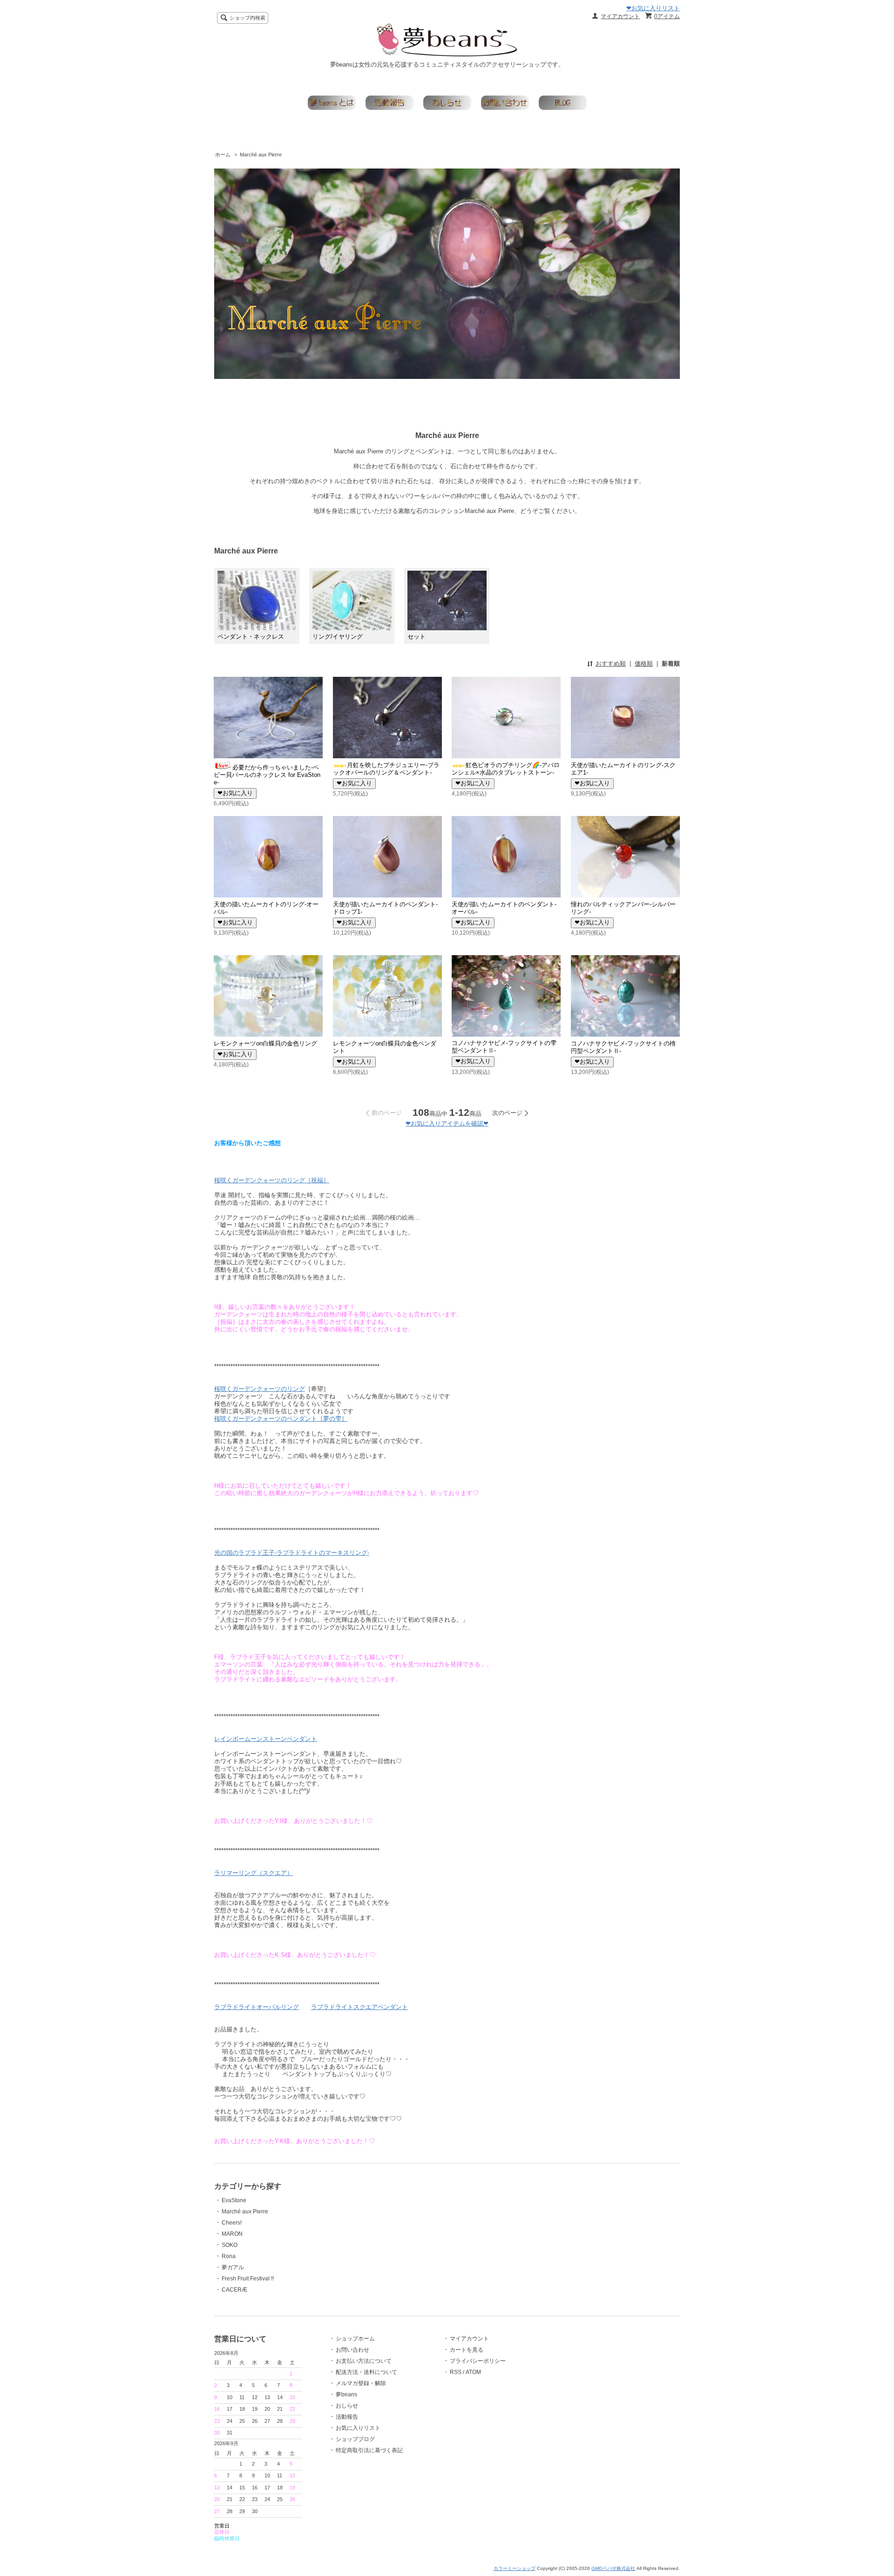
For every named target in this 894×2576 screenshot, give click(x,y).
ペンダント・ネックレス (251, 637)
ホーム (223, 155)
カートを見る (467, 2350)
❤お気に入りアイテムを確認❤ (447, 1123)
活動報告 (347, 2417)
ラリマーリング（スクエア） (254, 1873)
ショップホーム (355, 2339)
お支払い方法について (364, 2361)
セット (417, 637)
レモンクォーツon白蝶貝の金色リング (265, 1043)
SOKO (230, 2245)
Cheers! (232, 2223)
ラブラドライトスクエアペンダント (359, 2007)
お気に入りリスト (358, 2428)
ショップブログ (355, 2439)
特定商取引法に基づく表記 (369, 2450)
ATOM (473, 2372)
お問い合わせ (352, 2350)
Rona (229, 2256)
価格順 (644, 664)
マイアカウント (620, 16)
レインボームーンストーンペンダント (266, 1739)
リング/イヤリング (338, 637)
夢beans (346, 2394)
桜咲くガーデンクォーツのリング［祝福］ (272, 1180)
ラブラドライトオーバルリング (257, 2007)
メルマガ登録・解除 (361, 2383)
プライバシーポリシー (478, 2361)
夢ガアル (233, 2267)
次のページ (507, 1113)
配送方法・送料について (366, 2372)
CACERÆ (234, 2290)
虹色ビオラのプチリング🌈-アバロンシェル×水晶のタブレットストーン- (506, 769)
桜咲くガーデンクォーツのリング (260, 1389)
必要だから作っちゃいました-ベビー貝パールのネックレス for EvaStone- (267, 775)
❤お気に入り (235, 793)
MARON (232, 2234)
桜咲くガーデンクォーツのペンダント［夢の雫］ (281, 1419)
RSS (456, 2372)
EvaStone (234, 2200)
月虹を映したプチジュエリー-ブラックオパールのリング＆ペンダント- (386, 769)
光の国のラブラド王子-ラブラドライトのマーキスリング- (292, 1553)
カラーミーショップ (515, 2568)
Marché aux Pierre (261, 155)
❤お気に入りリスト (653, 8)
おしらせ (347, 2406)
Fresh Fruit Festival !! (248, 2279)
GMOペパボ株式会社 (613, 2568)
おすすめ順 (611, 664)
